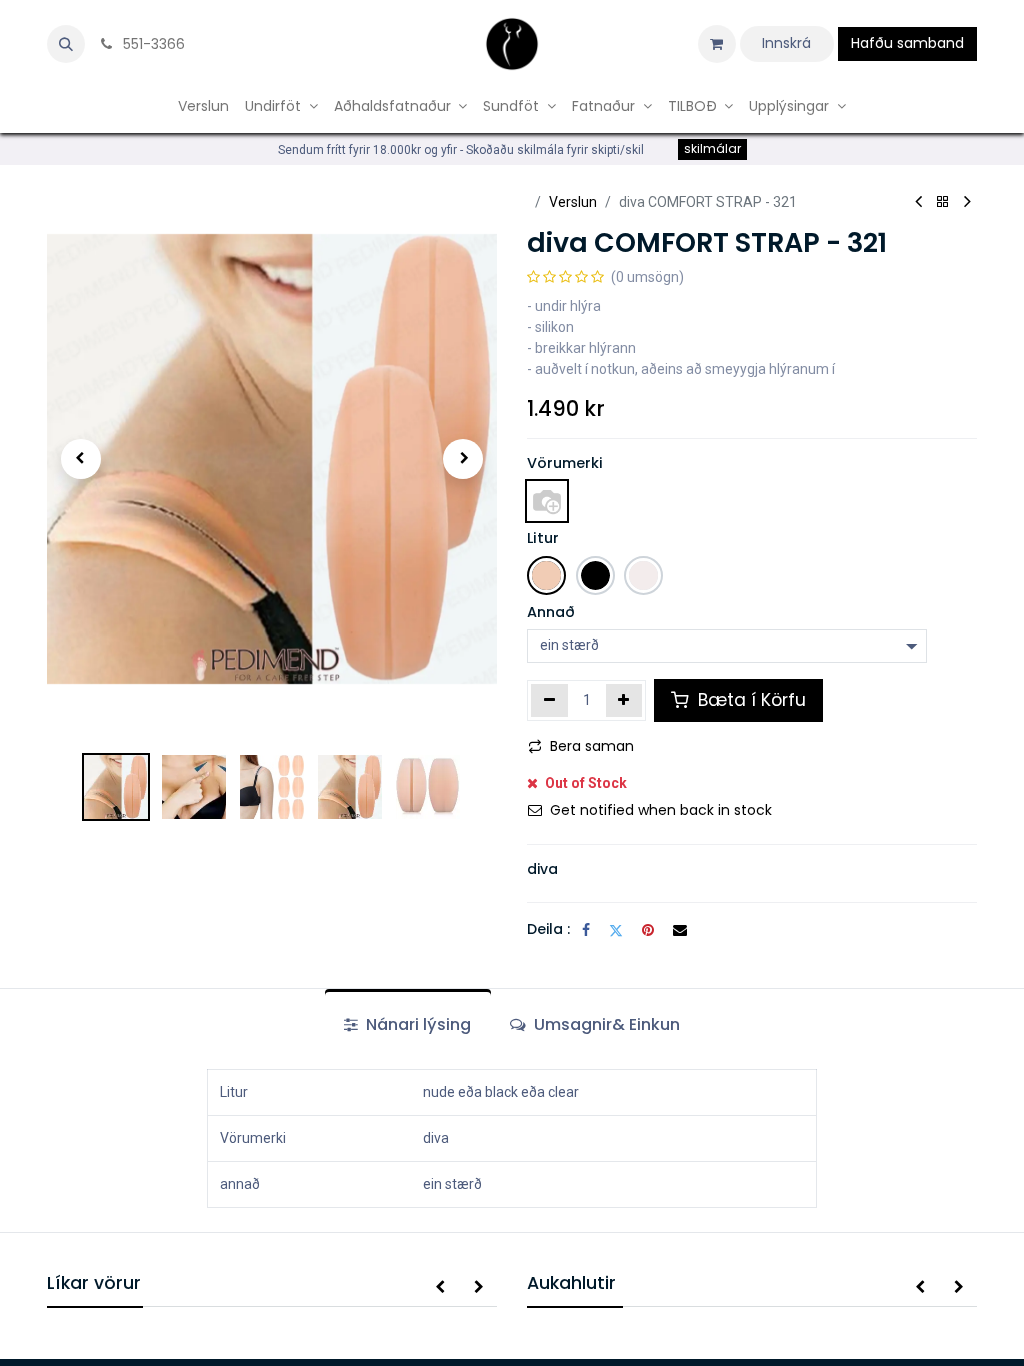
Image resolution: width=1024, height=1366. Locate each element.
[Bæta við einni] (624, 700)
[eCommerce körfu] (717, 44)
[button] (66, 44)
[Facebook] (586, 930)
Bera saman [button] (592, 746)
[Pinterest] (648, 930)
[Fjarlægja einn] (549, 700)
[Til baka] (943, 202)
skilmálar (712, 148)
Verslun (573, 202)
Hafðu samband (907, 43)
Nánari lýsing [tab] (416, 1024)
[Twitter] (616, 930)
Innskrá (786, 43)
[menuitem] (203, 106)
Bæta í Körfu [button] (749, 700)
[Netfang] (680, 930)
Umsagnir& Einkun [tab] (605, 1024)
